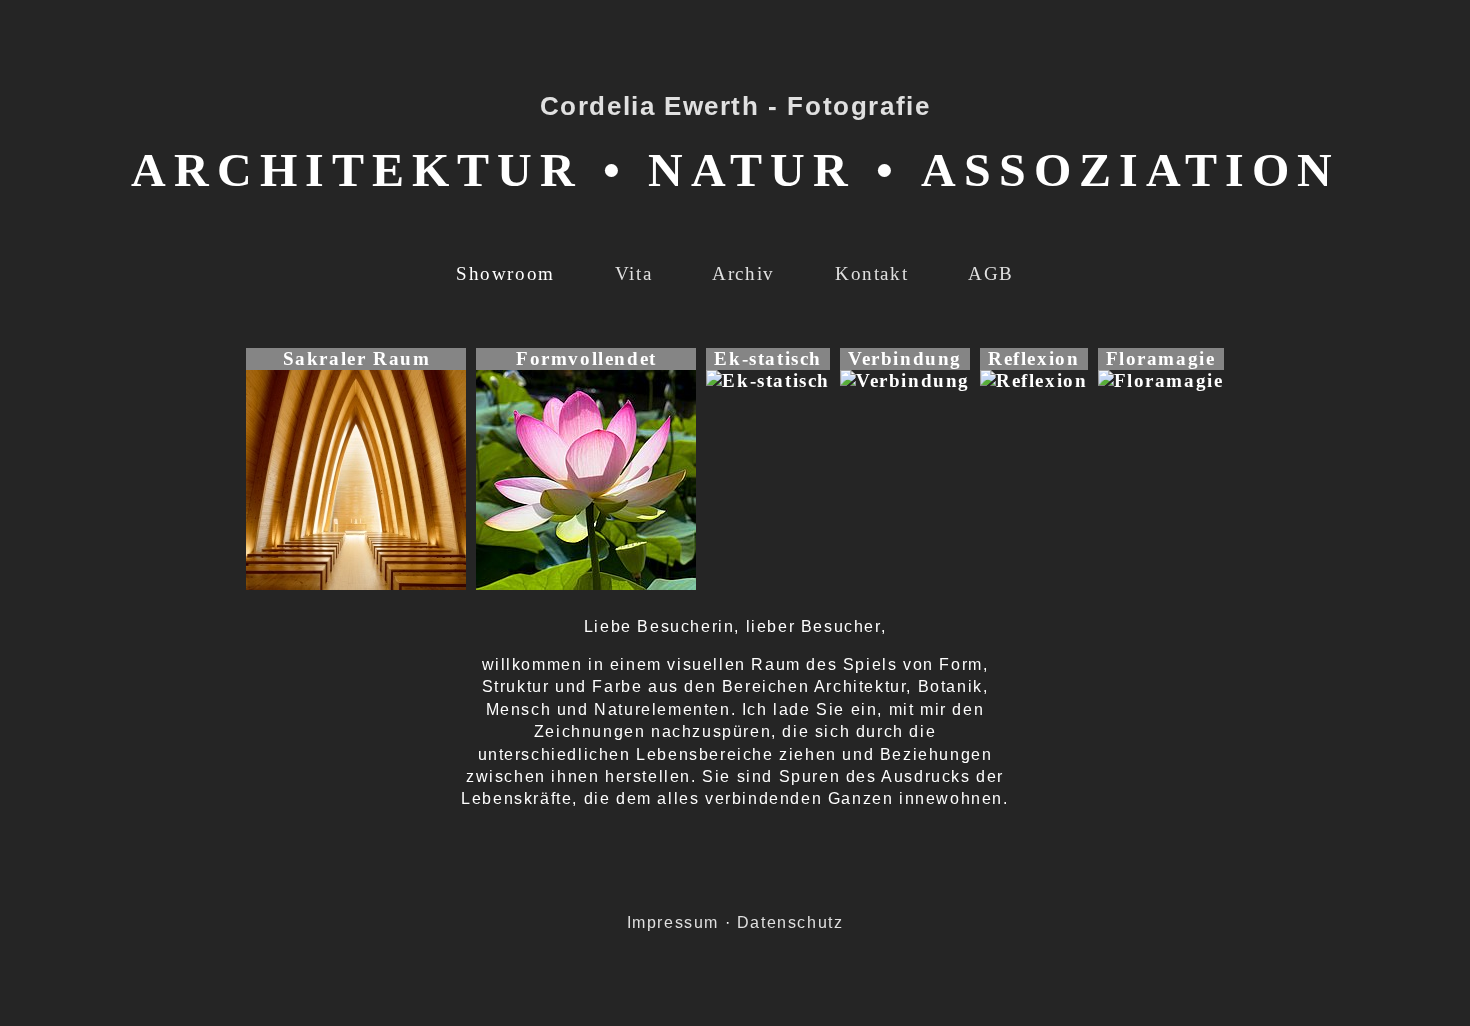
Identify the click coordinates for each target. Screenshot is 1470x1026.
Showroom (505, 273)
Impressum (673, 922)
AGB (991, 273)
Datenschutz (790, 922)
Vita (633, 273)
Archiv (743, 273)
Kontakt (871, 273)
